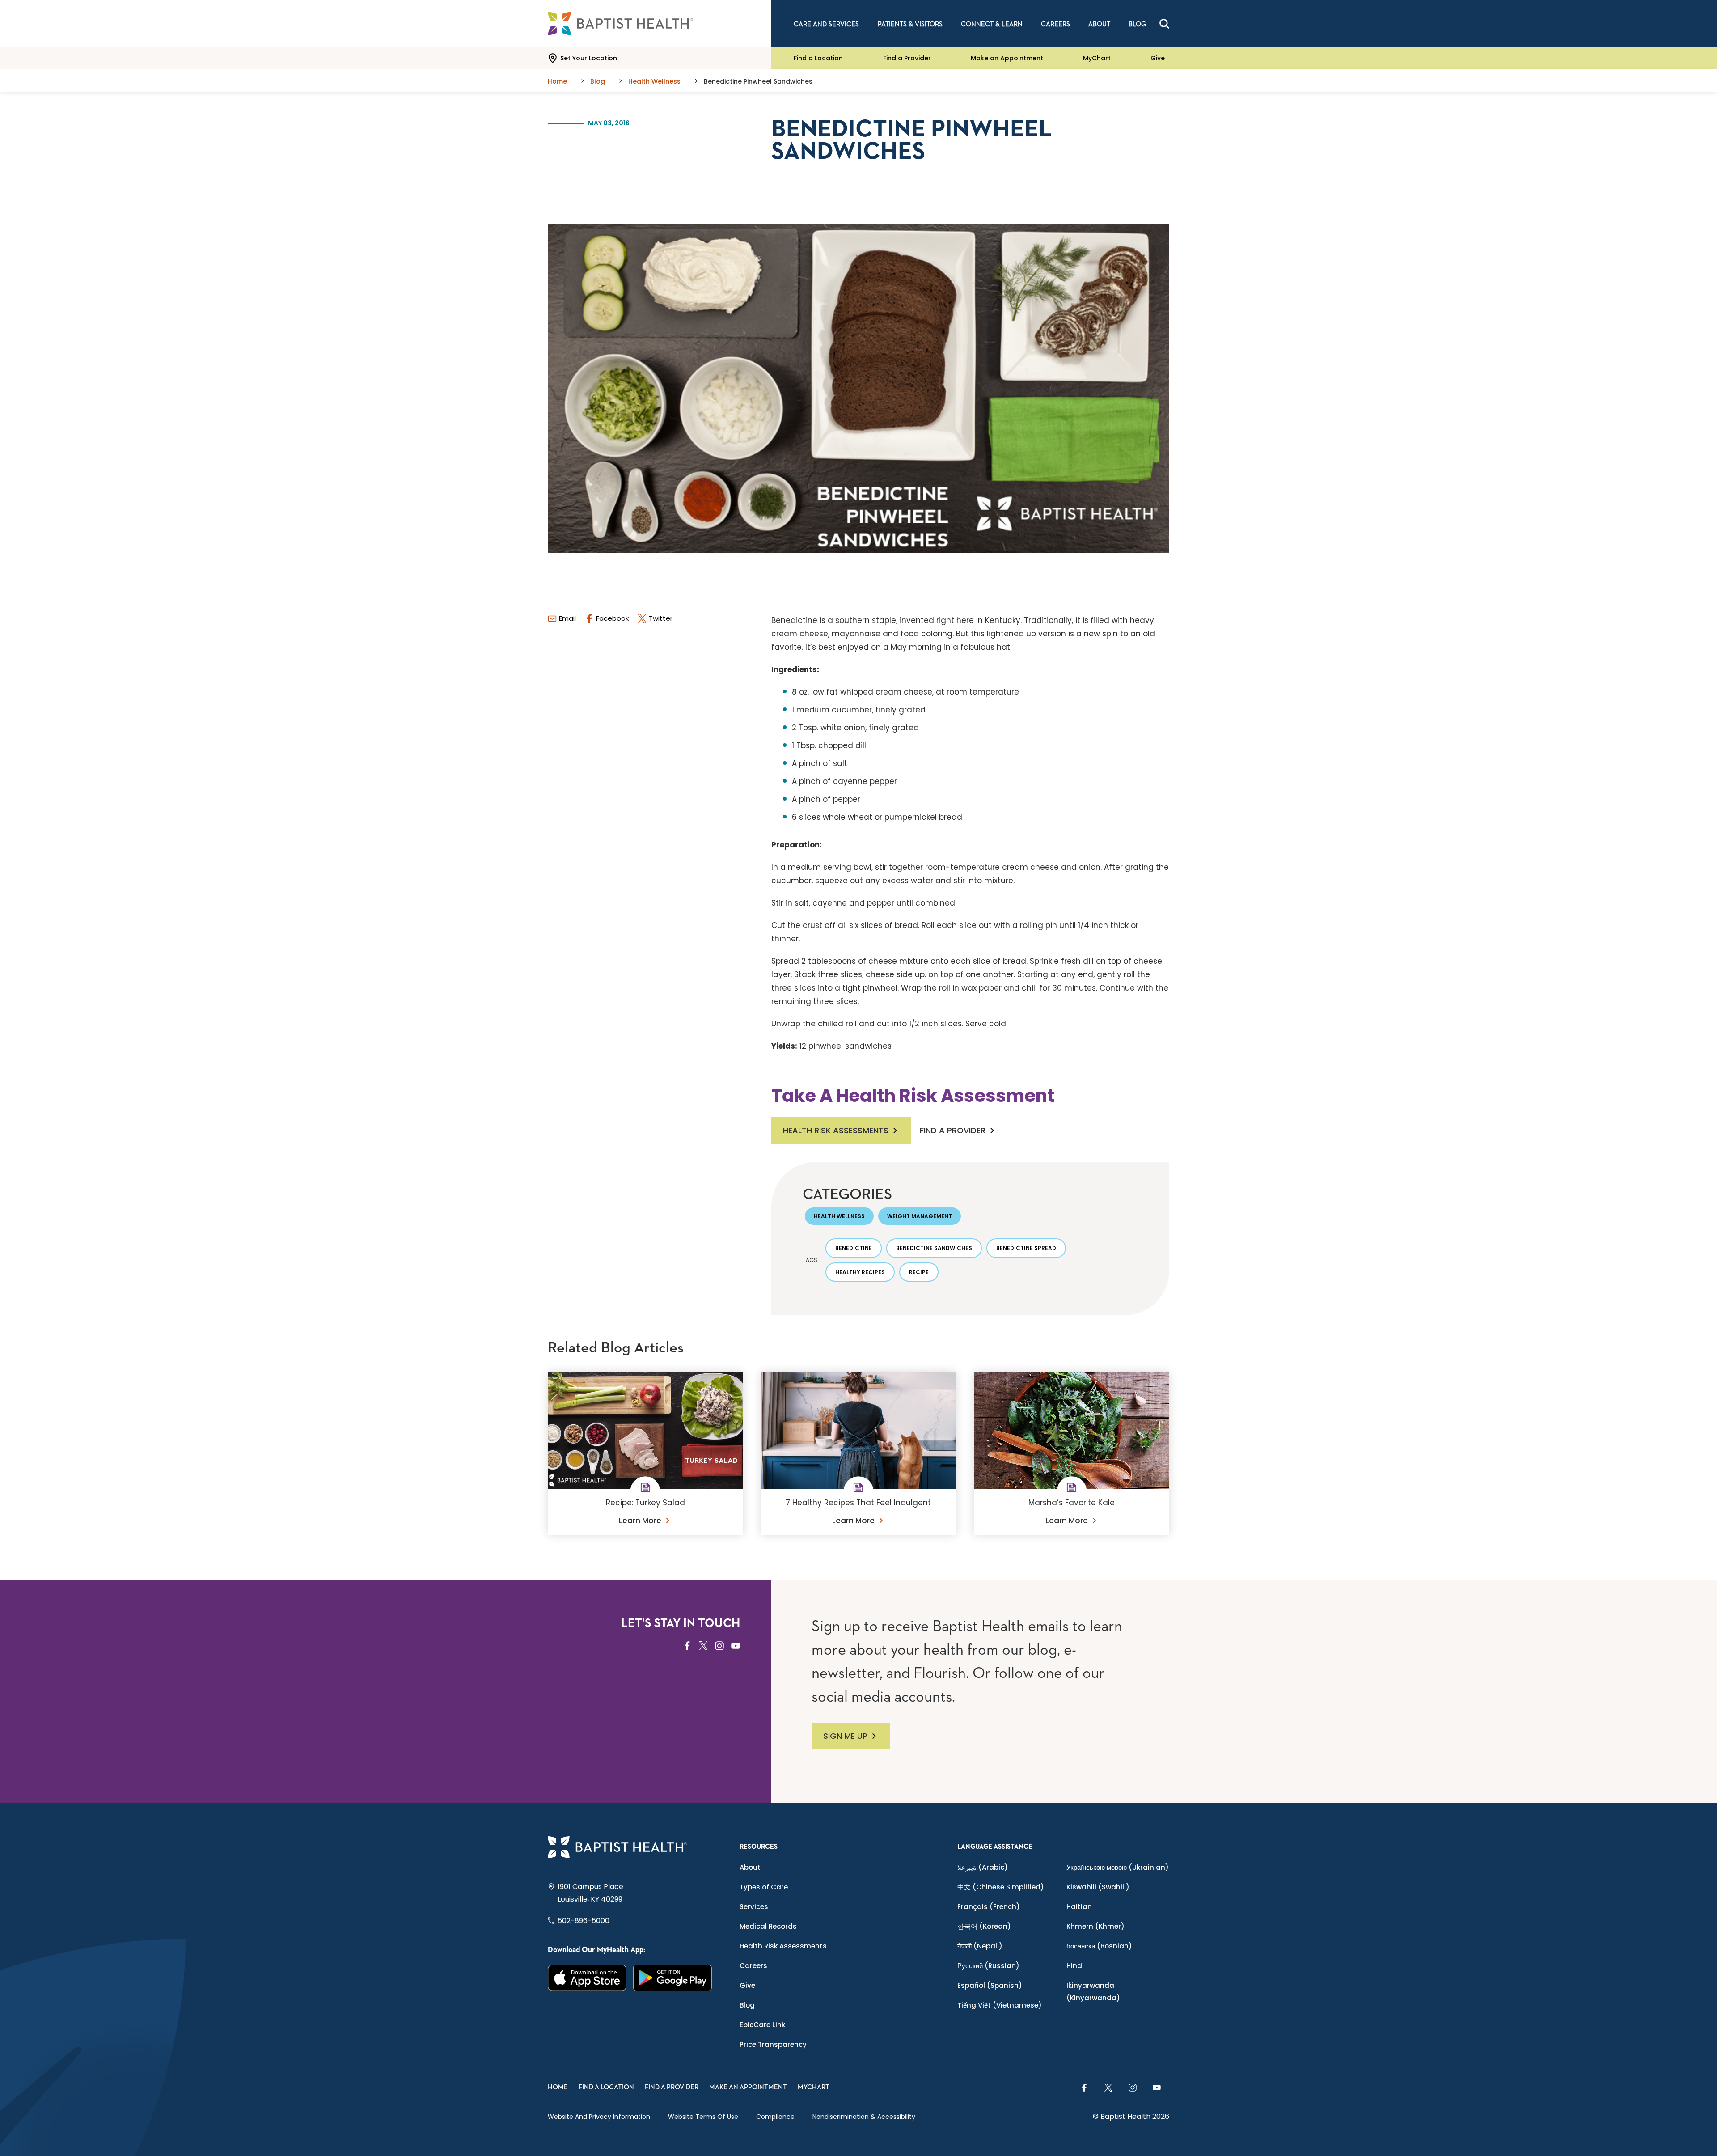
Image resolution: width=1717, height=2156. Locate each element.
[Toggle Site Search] (1164, 24)
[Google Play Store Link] (673, 1978)
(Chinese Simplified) (1001, 1887)
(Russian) (988, 1966)
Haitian (1079, 1907)
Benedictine (854, 1248)
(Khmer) (1095, 1926)
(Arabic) (983, 1867)
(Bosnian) (1099, 1946)
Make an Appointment (1007, 58)
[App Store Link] (587, 1978)
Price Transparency (773, 2044)
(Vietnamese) (1000, 2005)
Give (1158, 58)
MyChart (1097, 58)
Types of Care (764, 1887)
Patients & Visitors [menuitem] (910, 24)
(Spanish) (990, 1985)
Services (754, 1907)
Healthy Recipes (860, 1272)
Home (558, 2087)
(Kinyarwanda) (1093, 1992)
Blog (747, 2005)
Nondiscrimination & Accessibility (864, 2117)
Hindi (1075, 1966)
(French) (989, 1907)
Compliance (775, 2117)
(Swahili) (1098, 1887)
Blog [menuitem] (1137, 24)
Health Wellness (839, 1216)
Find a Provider (907, 58)
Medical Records (768, 1926)
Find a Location (818, 58)
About (750, 1867)
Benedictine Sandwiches (934, 1248)
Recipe (919, 1272)
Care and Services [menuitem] (826, 24)
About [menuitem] (1099, 24)
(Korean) (984, 1926)
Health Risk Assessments (836, 1130)
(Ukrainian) (1118, 1867)
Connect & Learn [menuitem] (992, 24)
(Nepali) (980, 1946)
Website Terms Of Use (703, 2117)
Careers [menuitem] (1055, 24)
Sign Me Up (845, 1736)
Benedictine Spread (1026, 1248)
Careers (753, 1966)
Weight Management (920, 1216)
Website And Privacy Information (599, 2117)
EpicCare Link (762, 2025)
